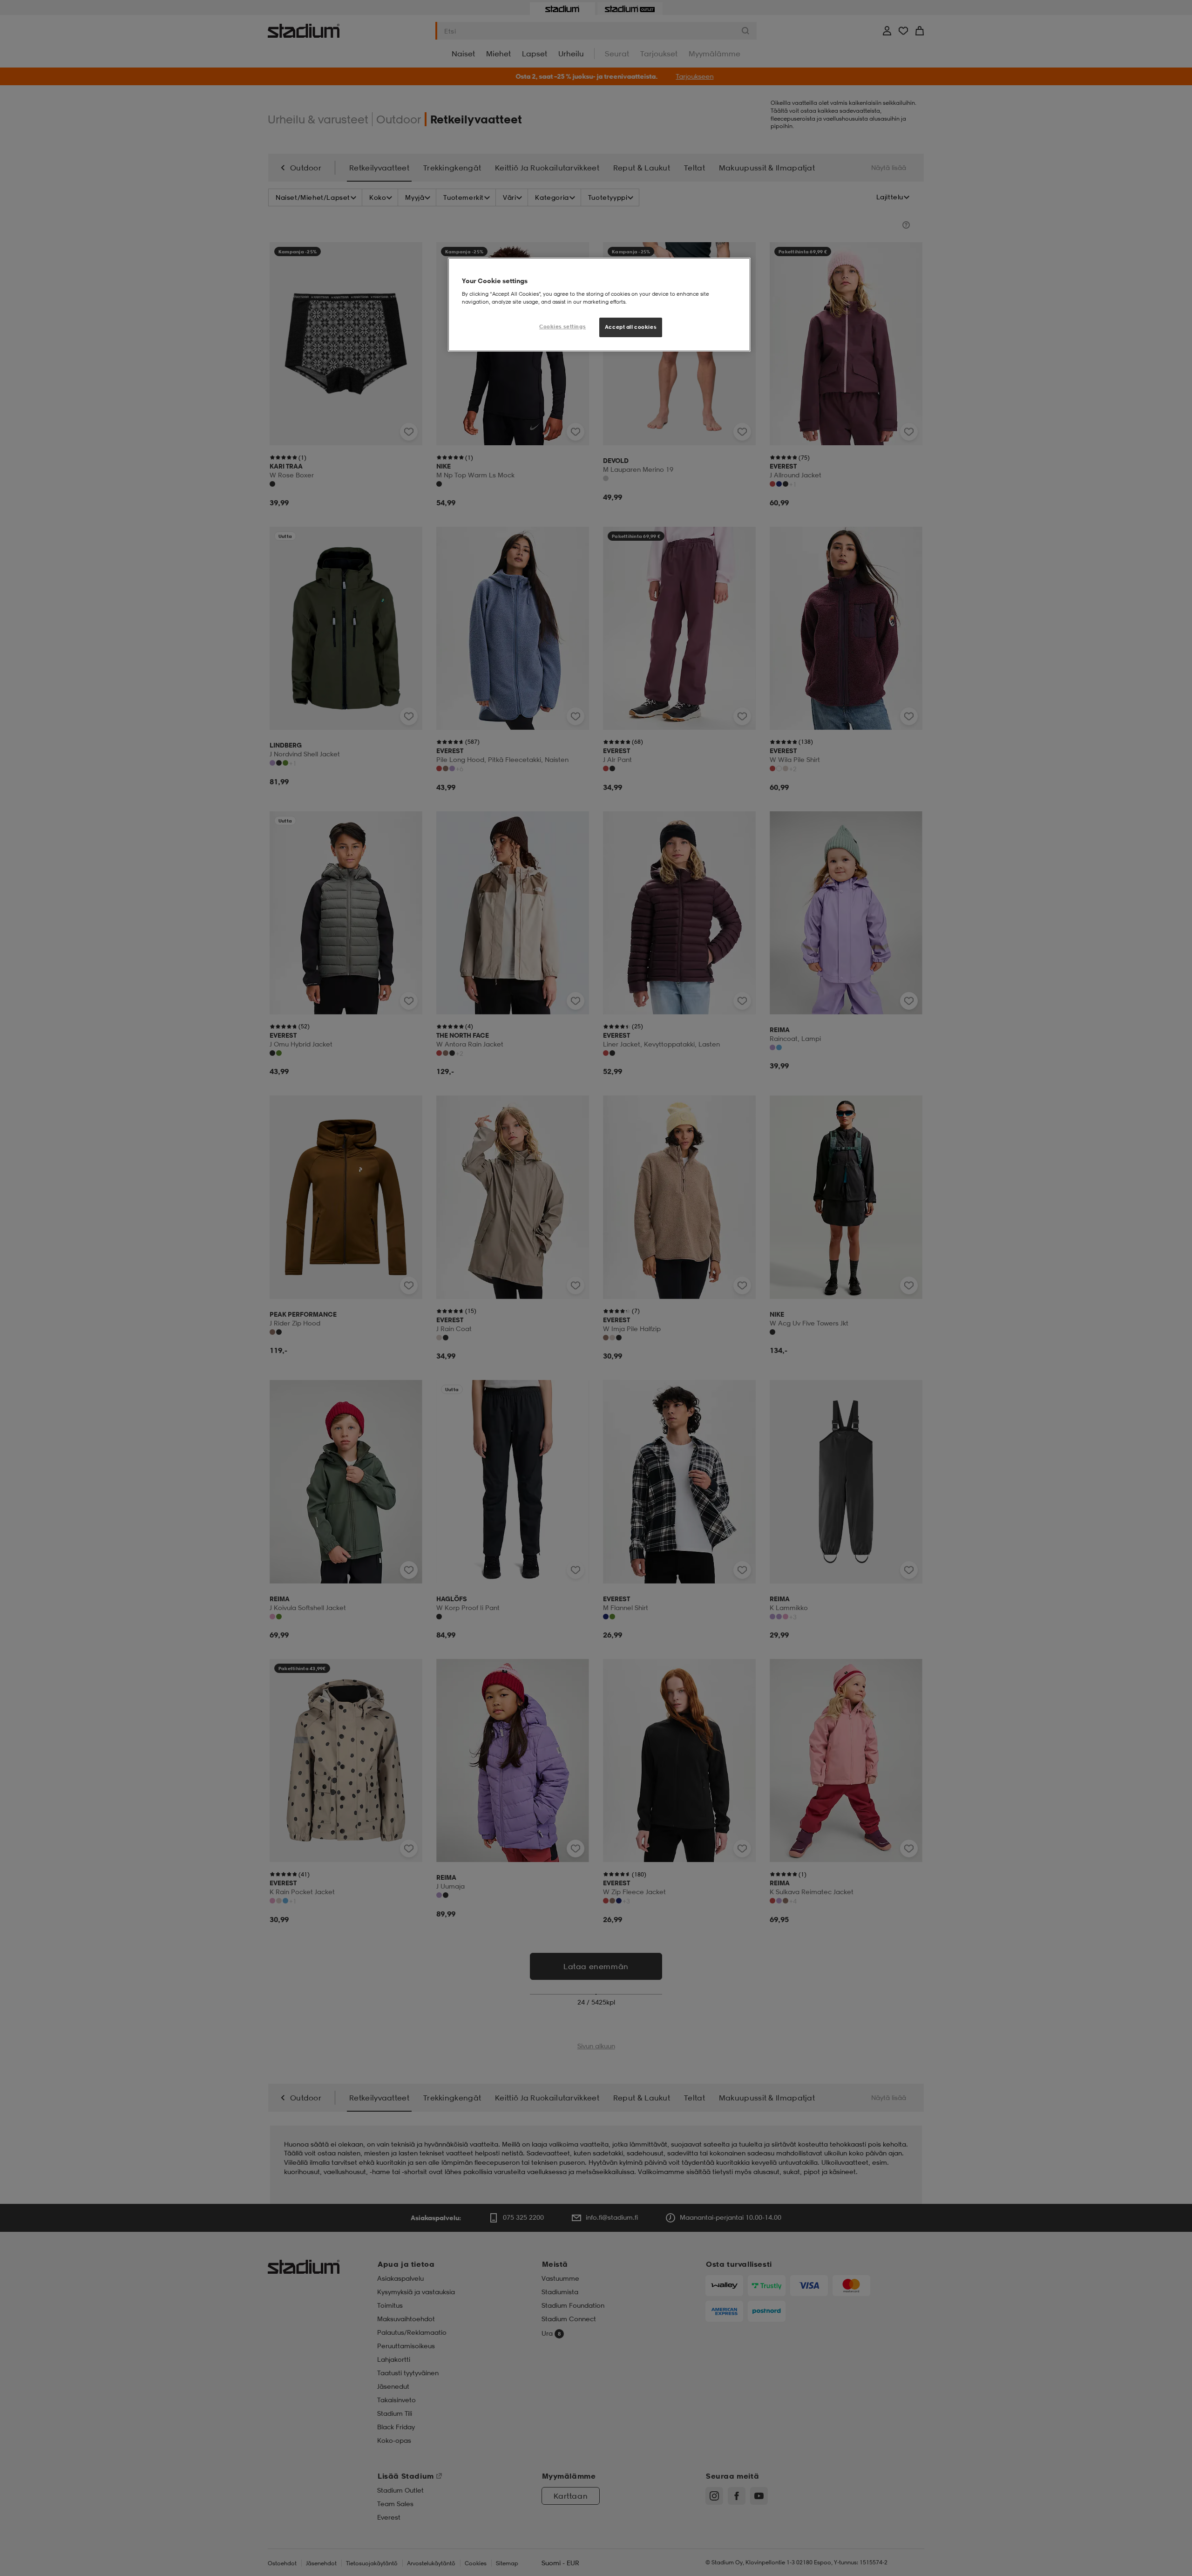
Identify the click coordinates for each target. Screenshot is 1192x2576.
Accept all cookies (631, 327)
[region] (599, 305)
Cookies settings (562, 326)
